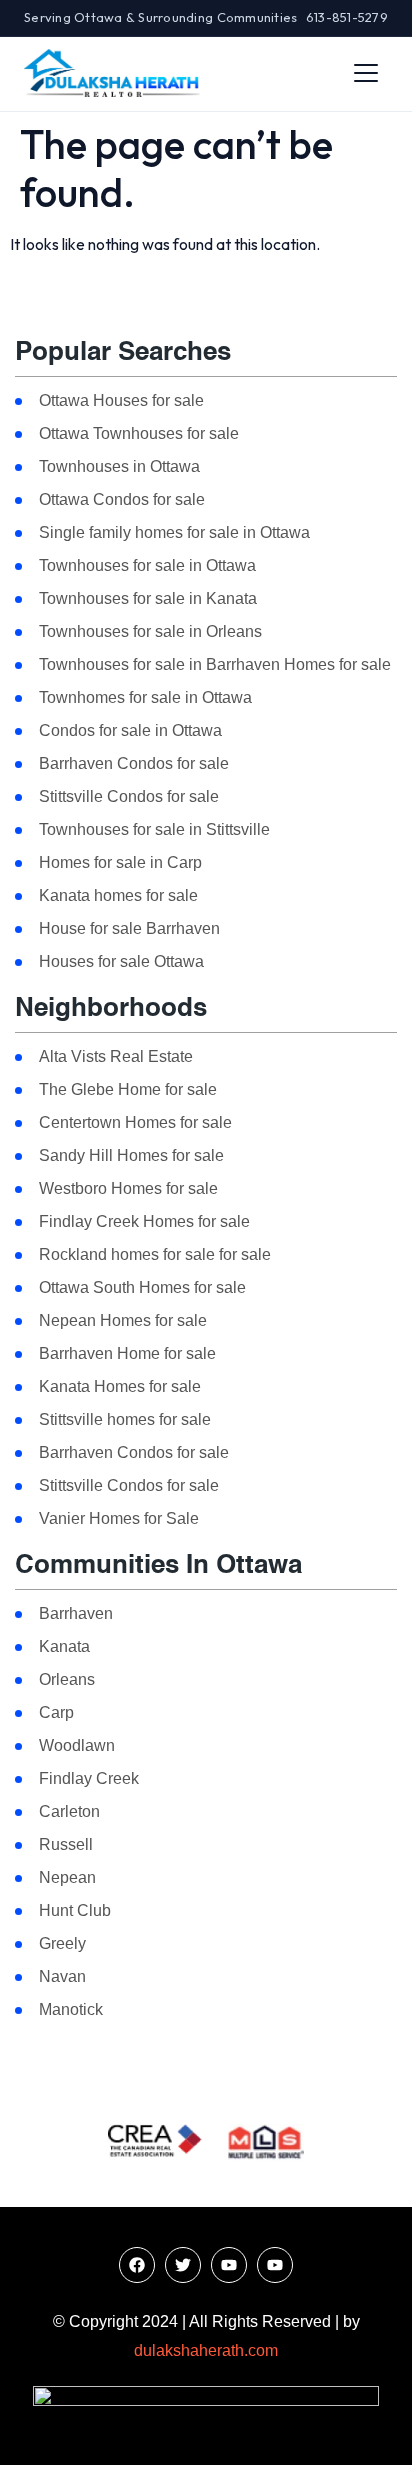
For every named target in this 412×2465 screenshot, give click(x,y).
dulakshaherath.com (206, 2350)
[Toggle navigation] (366, 73)
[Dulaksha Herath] (112, 73)
